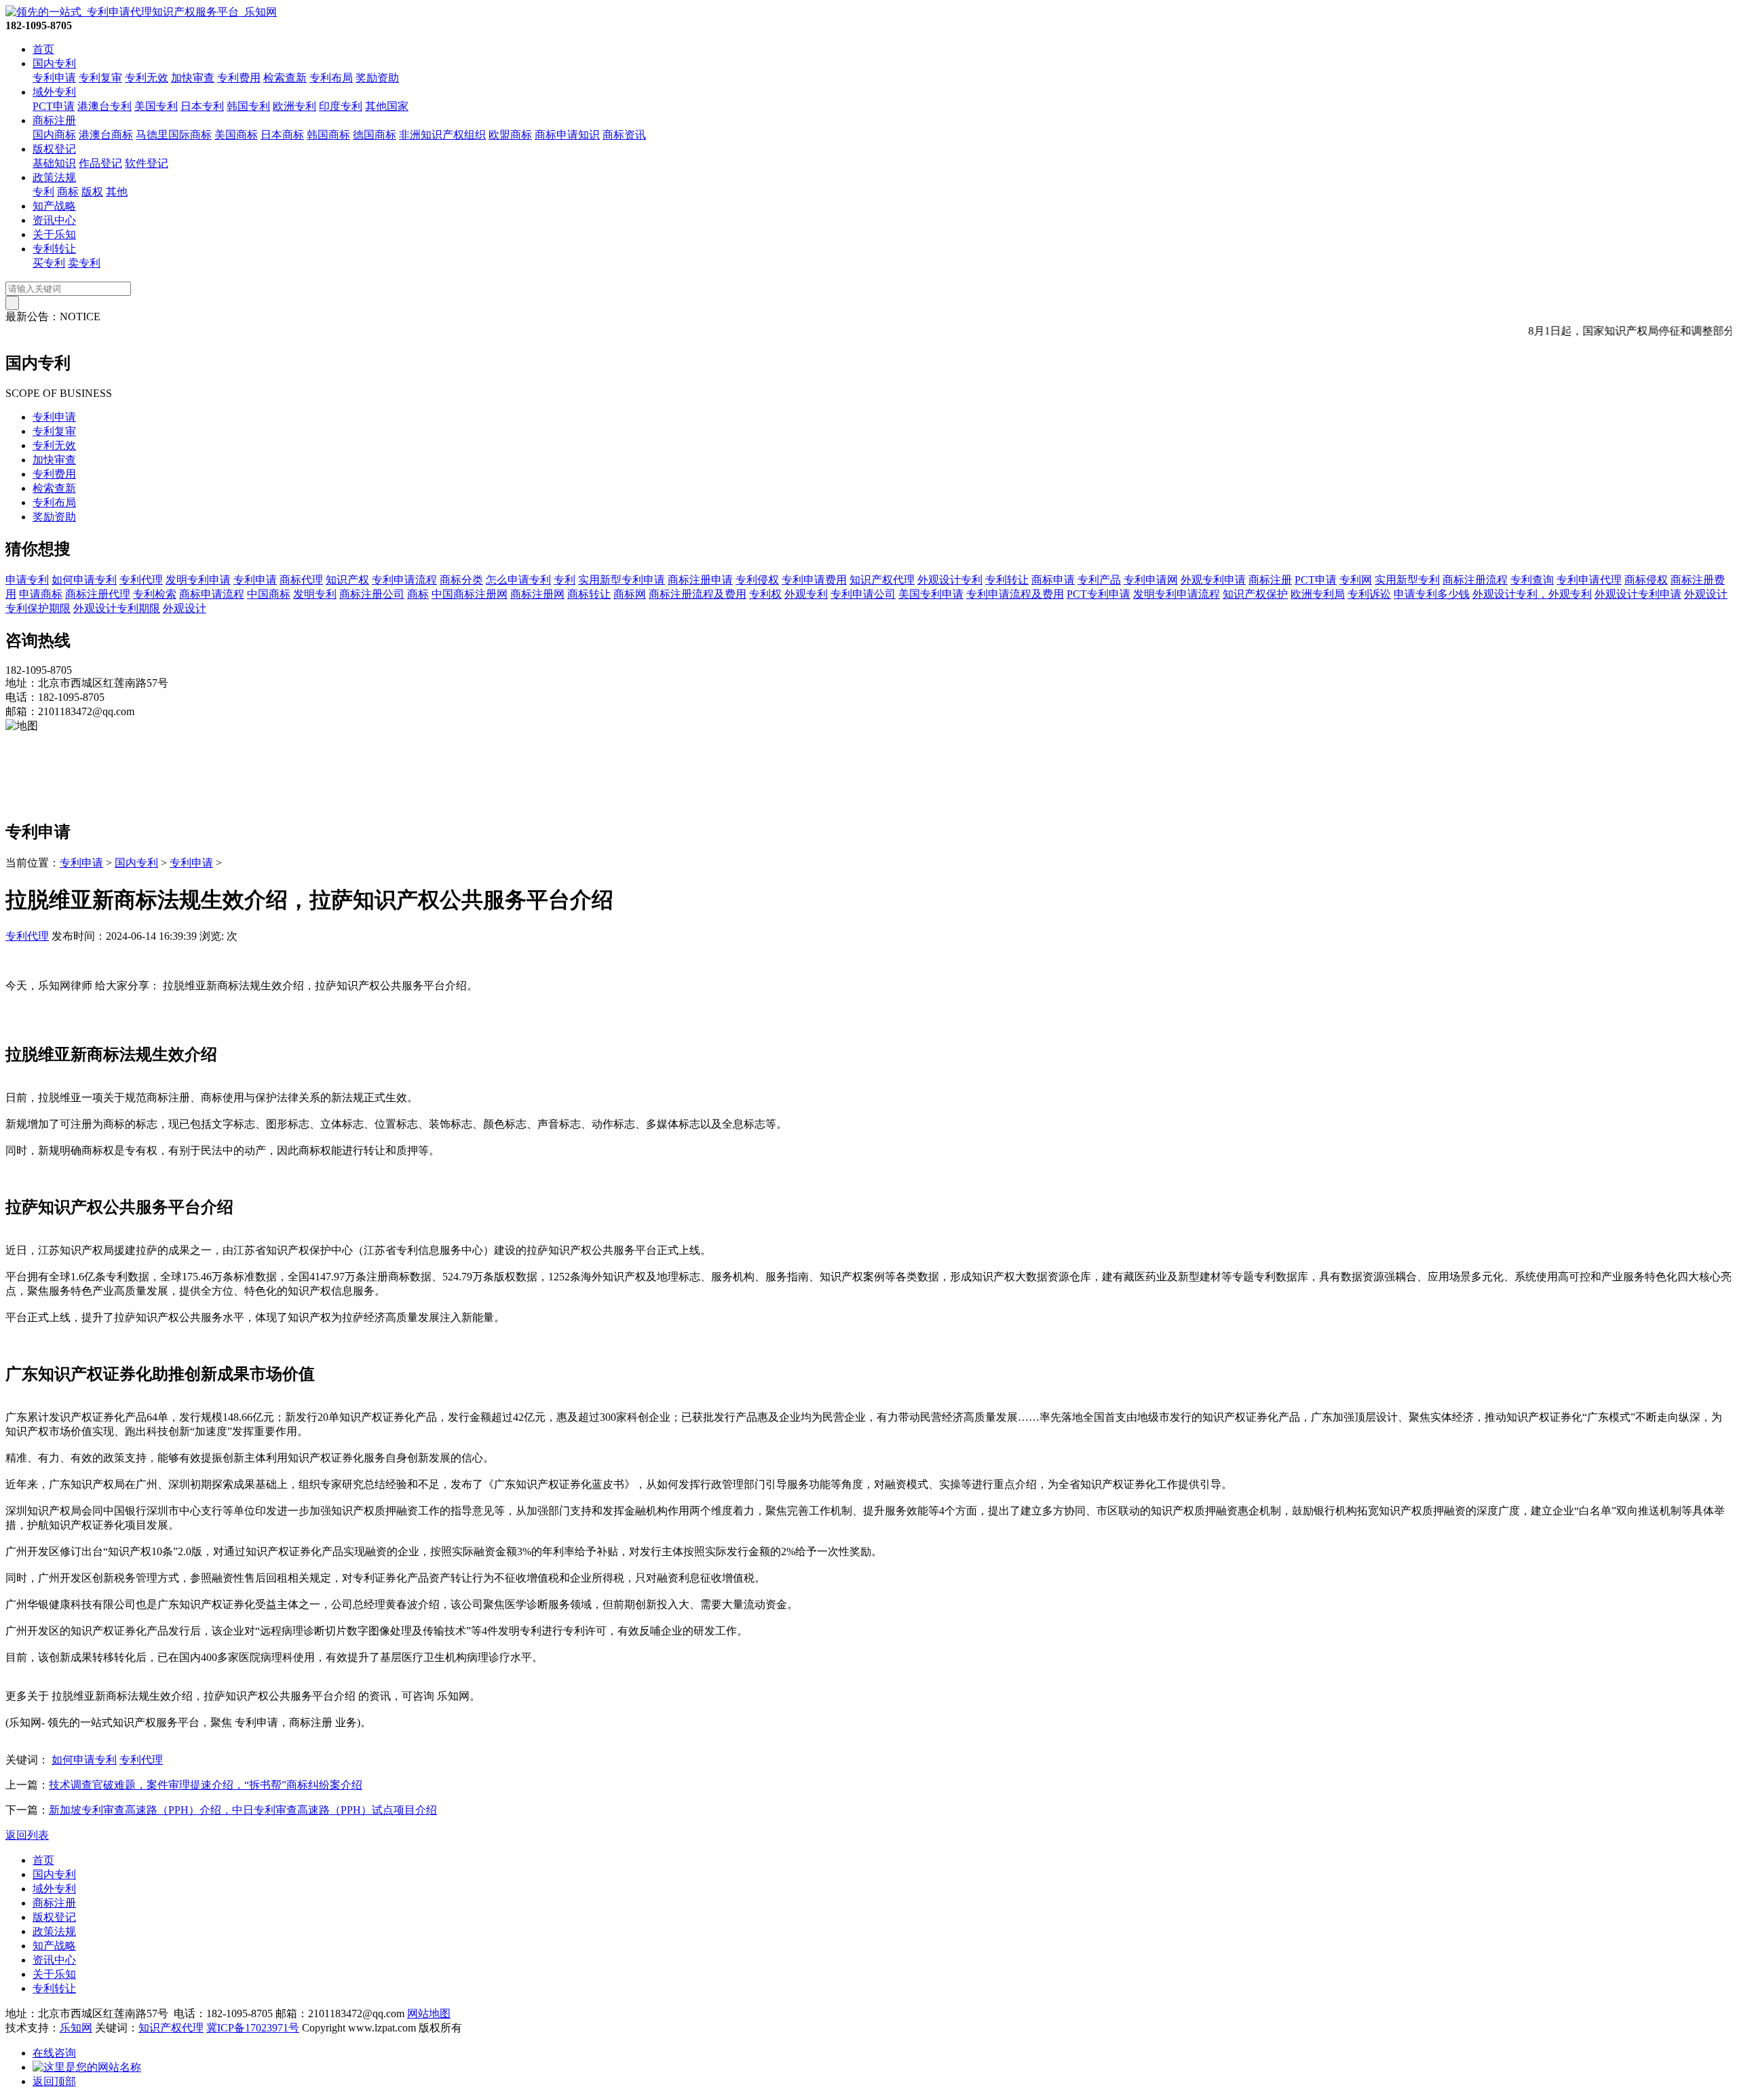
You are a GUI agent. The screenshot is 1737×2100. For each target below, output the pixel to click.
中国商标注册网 (470, 594)
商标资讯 (624, 135)
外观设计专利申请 (1638, 594)
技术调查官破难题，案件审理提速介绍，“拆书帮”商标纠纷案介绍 (206, 1785)
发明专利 (315, 594)
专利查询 (1532, 580)
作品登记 (100, 163)
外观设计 (185, 608)
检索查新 (285, 78)
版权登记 (54, 149)
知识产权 (347, 580)
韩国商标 (328, 135)
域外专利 (54, 92)
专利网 (1356, 580)
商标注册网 (537, 594)
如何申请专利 (84, 580)
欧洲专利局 (1318, 594)
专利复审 (100, 78)
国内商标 (54, 135)
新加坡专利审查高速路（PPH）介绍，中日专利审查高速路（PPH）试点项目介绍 (243, 1810)
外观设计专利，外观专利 (1532, 594)
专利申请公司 (863, 594)
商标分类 (461, 580)
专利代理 (141, 580)
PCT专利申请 (1099, 594)
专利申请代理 (1589, 580)
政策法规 (54, 177)
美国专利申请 (931, 594)
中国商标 (269, 594)
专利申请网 (1151, 580)
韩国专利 (248, 106)
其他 (117, 192)
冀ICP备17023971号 (253, 2028)
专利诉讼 (1369, 594)
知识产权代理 (882, 580)
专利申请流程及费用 (1015, 594)
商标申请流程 (212, 594)
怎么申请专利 (518, 580)
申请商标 (41, 594)
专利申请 (54, 78)
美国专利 (156, 106)
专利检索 (155, 594)
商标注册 (54, 120)
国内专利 (54, 63)
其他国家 (387, 106)
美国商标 (236, 135)
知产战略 (54, 206)
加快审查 (193, 78)
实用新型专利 (1407, 580)
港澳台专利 (104, 106)
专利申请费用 (814, 580)
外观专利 (806, 594)
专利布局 (331, 78)
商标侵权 (1646, 580)
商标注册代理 (98, 594)
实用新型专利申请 (622, 580)
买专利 (49, 263)
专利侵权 (757, 580)
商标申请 (1053, 580)
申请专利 (27, 580)
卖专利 (84, 263)
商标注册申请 (700, 580)
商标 (68, 192)
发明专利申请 (198, 580)
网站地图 (429, 2013)
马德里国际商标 (174, 135)
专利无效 (147, 78)
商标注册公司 (372, 594)
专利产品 (1099, 580)
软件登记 (147, 163)
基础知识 (54, 163)
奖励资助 (377, 78)
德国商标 (375, 135)
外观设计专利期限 (117, 608)
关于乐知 (54, 234)
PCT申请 (54, 106)
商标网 (630, 594)
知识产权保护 (1255, 594)
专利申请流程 (404, 580)
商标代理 (301, 580)
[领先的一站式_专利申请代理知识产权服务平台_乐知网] (141, 12)
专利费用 (239, 78)
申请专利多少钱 (1432, 594)
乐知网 (76, 2028)
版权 (92, 192)
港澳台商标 (106, 135)
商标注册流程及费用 (698, 594)
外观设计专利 (950, 580)
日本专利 (202, 106)
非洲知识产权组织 (442, 135)
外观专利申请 (1213, 580)
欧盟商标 (510, 135)
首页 (43, 49)
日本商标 (282, 135)
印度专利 (341, 106)
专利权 (765, 594)
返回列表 (27, 1835)
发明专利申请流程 (1177, 594)
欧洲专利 (294, 106)
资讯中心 (54, 220)
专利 (43, 192)
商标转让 (589, 594)
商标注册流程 (1475, 580)
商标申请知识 (567, 135)
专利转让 (54, 249)
